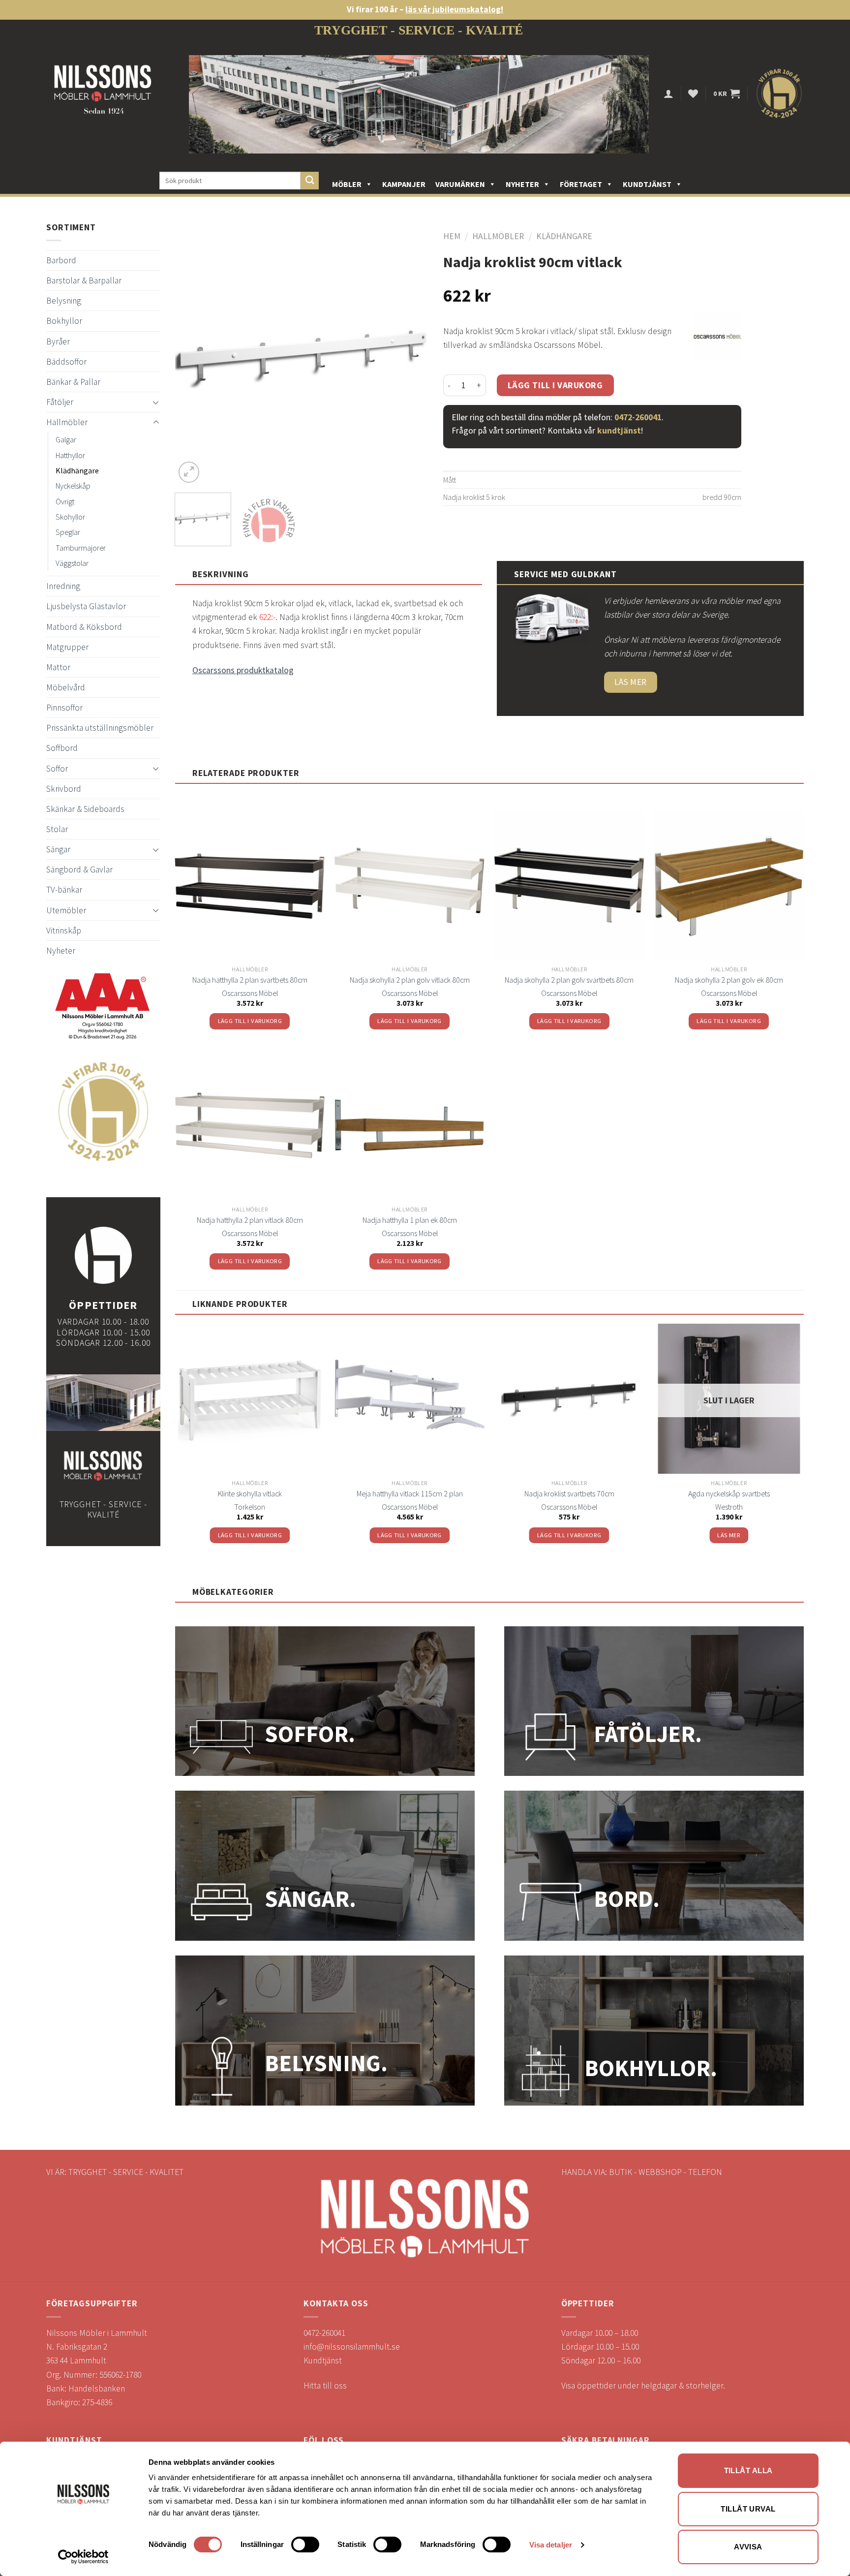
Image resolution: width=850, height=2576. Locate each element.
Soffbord (62, 748)
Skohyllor (70, 517)
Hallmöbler (67, 422)
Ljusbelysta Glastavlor (86, 606)
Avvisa (748, 2547)
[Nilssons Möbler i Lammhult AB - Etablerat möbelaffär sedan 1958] (103, 94)
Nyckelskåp (73, 486)
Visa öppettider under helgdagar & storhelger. (643, 2386)
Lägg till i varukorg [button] (250, 1021)
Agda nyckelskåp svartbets (729, 1493)
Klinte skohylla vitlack (250, 1493)
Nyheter (522, 184)
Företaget (581, 184)
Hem (452, 236)
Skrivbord (64, 789)
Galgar (66, 439)
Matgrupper (67, 647)
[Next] (411, 358)
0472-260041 (638, 417)
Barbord (61, 260)
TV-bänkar (64, 890)
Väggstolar (72, 563)
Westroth (729, 1507)
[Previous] (192, 358)
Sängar (58, 849)
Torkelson (250, 1507)
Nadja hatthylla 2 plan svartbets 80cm (250, 980)
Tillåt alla (748, 2470)
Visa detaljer (551, 2545)
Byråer (58, 341)
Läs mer (729, 1535)
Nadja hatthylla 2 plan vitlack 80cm (250, 1220)
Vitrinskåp (64, 931)
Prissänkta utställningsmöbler (100, 728)
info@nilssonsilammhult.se (352, 2347)
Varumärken (460, 184)
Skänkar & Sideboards (85, 809)
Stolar (57, 829)
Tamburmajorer (81, 548)
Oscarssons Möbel (250, 993)
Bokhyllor (64, 321)
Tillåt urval (748, 2509)
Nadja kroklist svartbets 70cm (569, 1493)
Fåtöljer (60, 402)
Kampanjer (404, 184)
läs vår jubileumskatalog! (454, 9)
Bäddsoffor (66, 362)
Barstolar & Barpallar (84, 280)
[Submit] (310, 181)
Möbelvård (66, 687)
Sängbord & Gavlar (79, 869)
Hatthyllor (70, 455)
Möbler (347, 184)
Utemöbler (66, 910)
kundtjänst (619, 431)
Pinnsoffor (64, 708)
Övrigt (65, 501)
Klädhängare (77, 470)
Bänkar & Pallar (73, 382)
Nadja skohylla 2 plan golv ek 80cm (729, 980)
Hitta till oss (325, 2386)
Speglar (68, 532)
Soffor (57, 769)
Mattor (58, 667)
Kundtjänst (647, 184)
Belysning (64, 301)
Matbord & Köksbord (84, 627)
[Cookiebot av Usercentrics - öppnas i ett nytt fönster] (83, 2557)
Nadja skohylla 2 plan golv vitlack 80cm (410, 980)
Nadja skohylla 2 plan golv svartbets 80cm (569, 980)
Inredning (63, 586)
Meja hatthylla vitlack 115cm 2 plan (410, 1493)
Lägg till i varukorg (555, 385)
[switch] (305, 2545)
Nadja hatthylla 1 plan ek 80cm (410, 1220)
